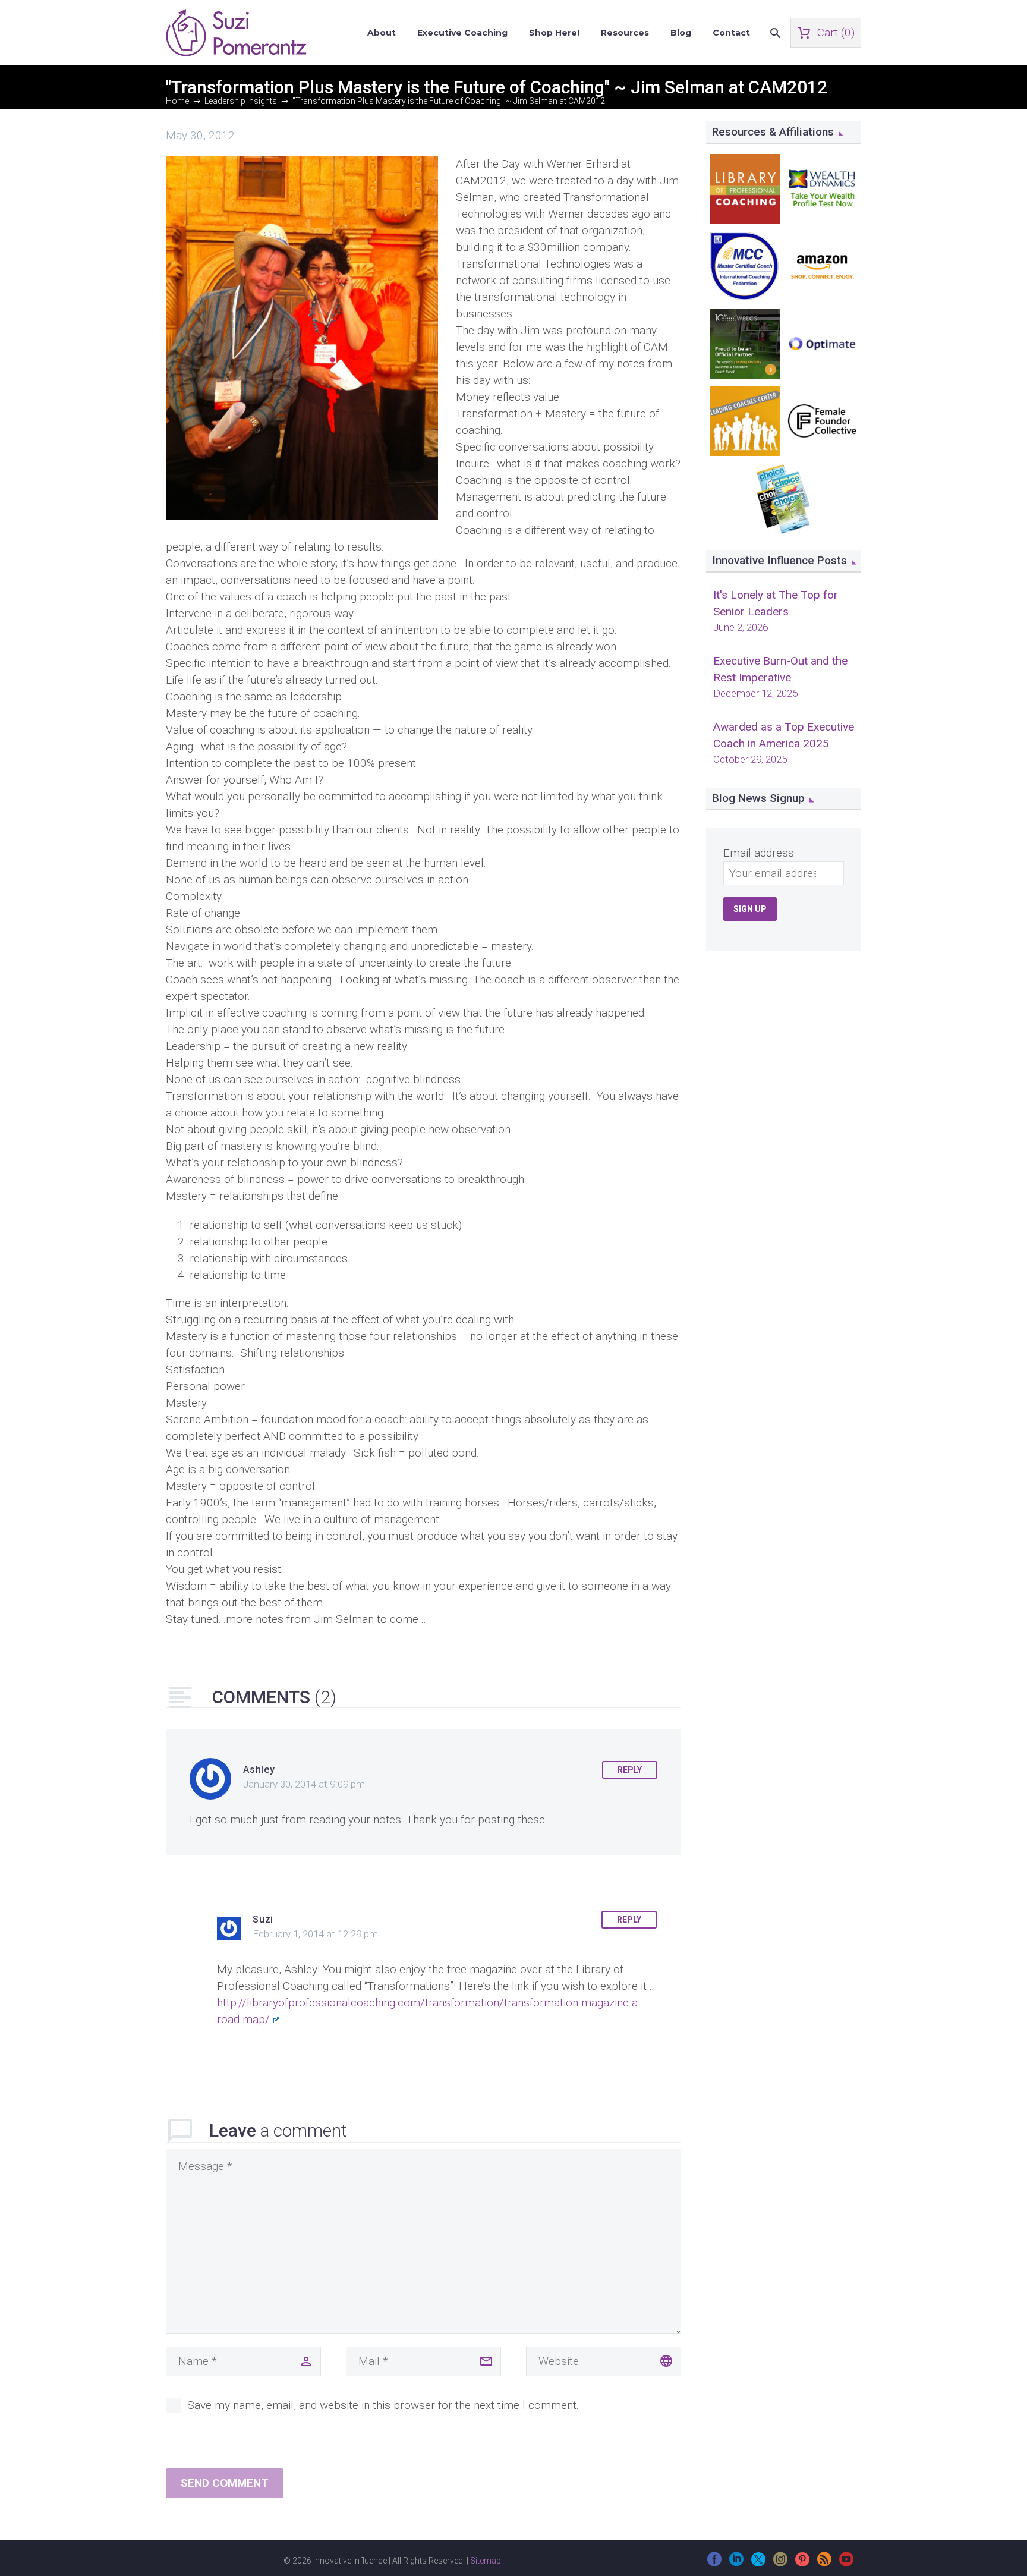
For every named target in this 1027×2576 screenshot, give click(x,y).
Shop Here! (554, 33)
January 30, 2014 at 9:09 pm (304, 1784)
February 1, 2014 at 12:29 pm (315, 1934)
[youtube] (846, 2563)
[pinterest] (802, 2563)
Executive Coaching (462, 33)
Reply (630, 1770)
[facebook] (714, 2563)
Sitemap (486, 2561)
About (382, 33)
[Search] (774, 33)
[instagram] (780, 2563)
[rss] (824, 2563)
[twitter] (758, 2563)
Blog (681, 33)
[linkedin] (736, 2563)
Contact (731, 33)
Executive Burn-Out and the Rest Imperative (780, 669)
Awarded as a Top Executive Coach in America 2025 (784, 735)
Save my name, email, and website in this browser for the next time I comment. (383, 2405)
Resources (625, 33)
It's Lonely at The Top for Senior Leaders (776, 603)
